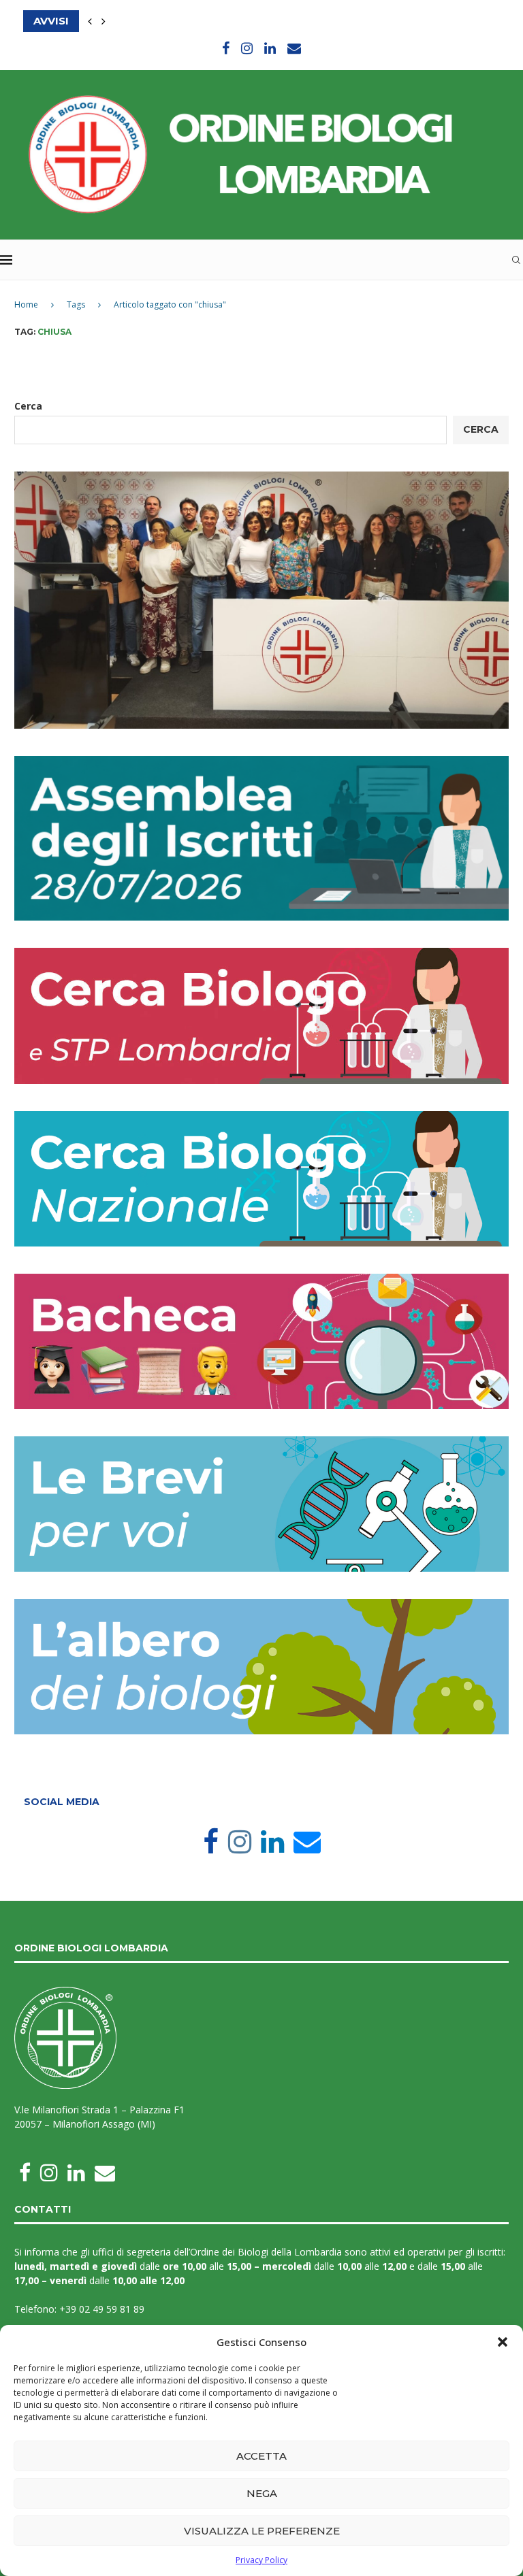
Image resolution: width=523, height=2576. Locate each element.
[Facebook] (226, 48)
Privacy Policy (261, 2560)
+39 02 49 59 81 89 (102, 2309)
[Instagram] (247, 48)
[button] (503, 2342)
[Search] (516, 260)
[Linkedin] (270, 48)
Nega (262, 2493)
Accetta (261, 2456)
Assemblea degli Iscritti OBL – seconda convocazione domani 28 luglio (244, 22)
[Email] (294, 48)
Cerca (28, 406)
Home (26, 304)
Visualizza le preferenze (262, 2531)
